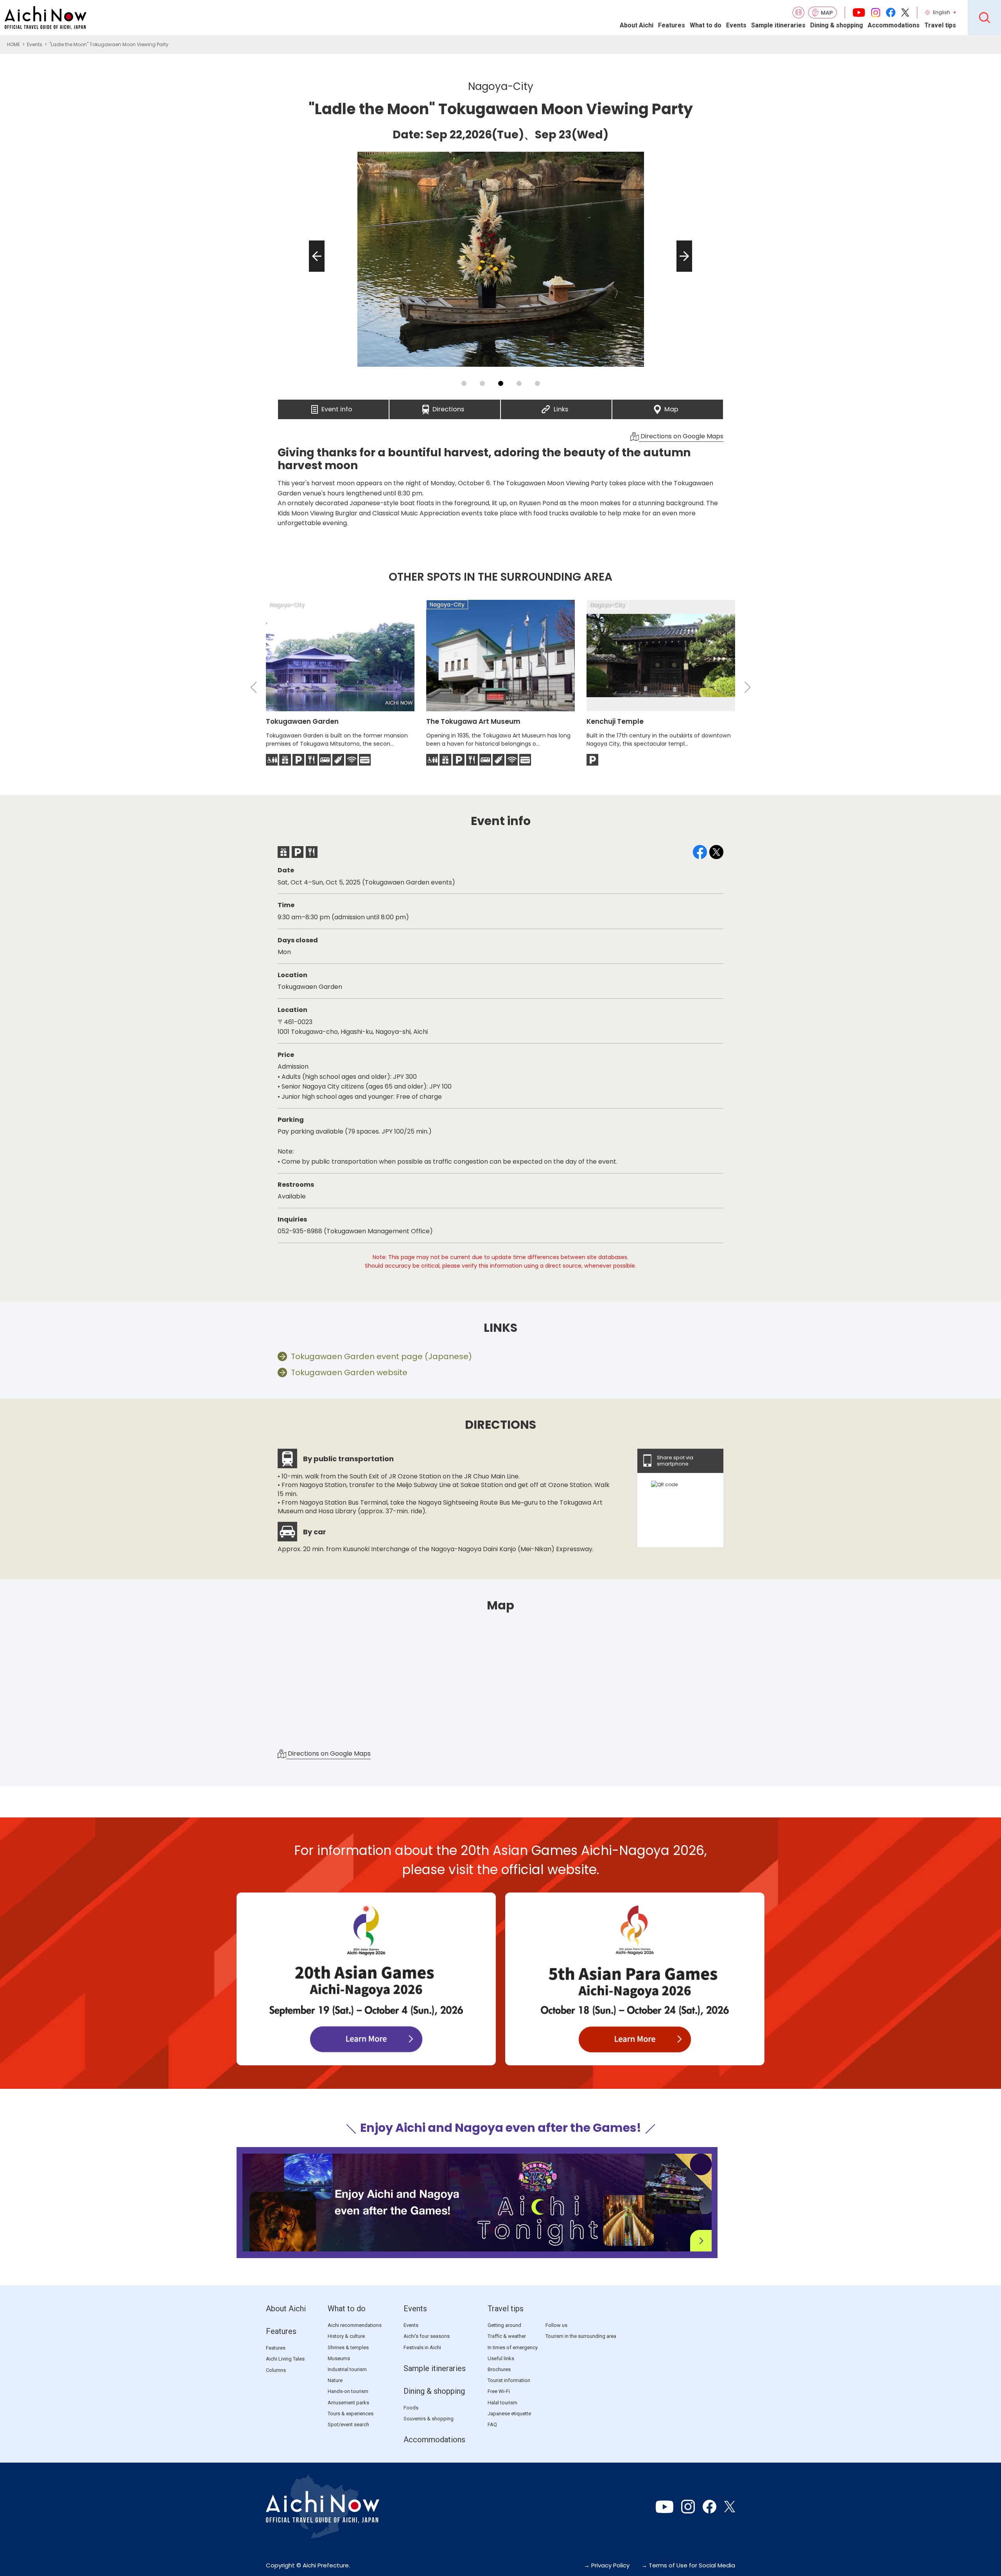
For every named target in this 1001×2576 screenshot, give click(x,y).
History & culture (346, 2336)
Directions (448, 407)
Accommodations (894, 25)
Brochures (499, 2369)
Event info (337, 407)
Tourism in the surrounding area (581, 2336)
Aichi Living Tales (285, 2359)
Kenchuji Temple (615, 721)
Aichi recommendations (355, 2325)
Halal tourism (502, 2403)
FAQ (492, 2424)
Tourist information (509, 2380)
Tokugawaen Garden (302, 721)
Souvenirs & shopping (429, 2419)
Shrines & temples (348, 2347)
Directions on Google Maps (681, 436)
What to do (706, 25)
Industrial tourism (347, 2369)
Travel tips (940, 25)
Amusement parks (348, 2403)
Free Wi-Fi (499, 2391)
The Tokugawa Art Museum (473, 721)
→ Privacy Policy (607, 2565)
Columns (276, 2370)
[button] (314, 272)
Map (671, 407)
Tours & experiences (351, 2414)
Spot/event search (348, 2424)
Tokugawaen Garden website (349, 1372)
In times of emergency (513, 2347)
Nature (335, 2380)
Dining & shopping (837, 25)
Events (736, 25)
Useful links (501, 2358)
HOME (13, 44)
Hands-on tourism (348, 2391)
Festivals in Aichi (422, 2347)
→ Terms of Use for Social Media (688, 2565)
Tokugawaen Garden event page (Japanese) (381, 1356)
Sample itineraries (778, 25)
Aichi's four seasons (427, 2336)
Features (672, 25)
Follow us (556, 2325)
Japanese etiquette (509, 2414)
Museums (339, 2358)
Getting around (504, 2325)
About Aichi (637, 25)
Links (561, 407)
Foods (411, 2408)
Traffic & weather (507, 2336)
